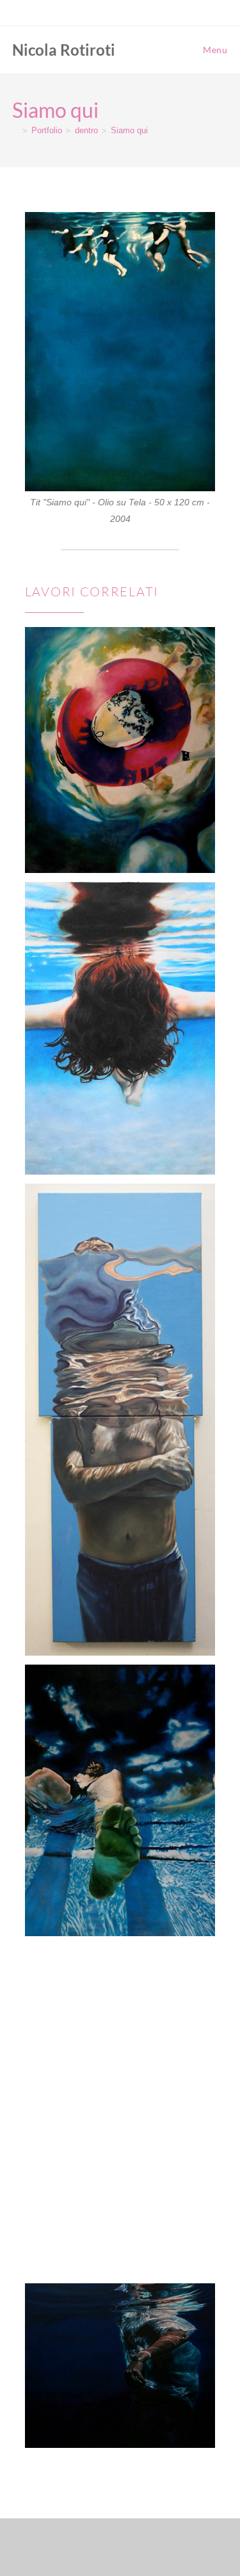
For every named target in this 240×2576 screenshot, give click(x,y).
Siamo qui (129, 130)
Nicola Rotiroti (64, 50)
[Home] (15, 130)
